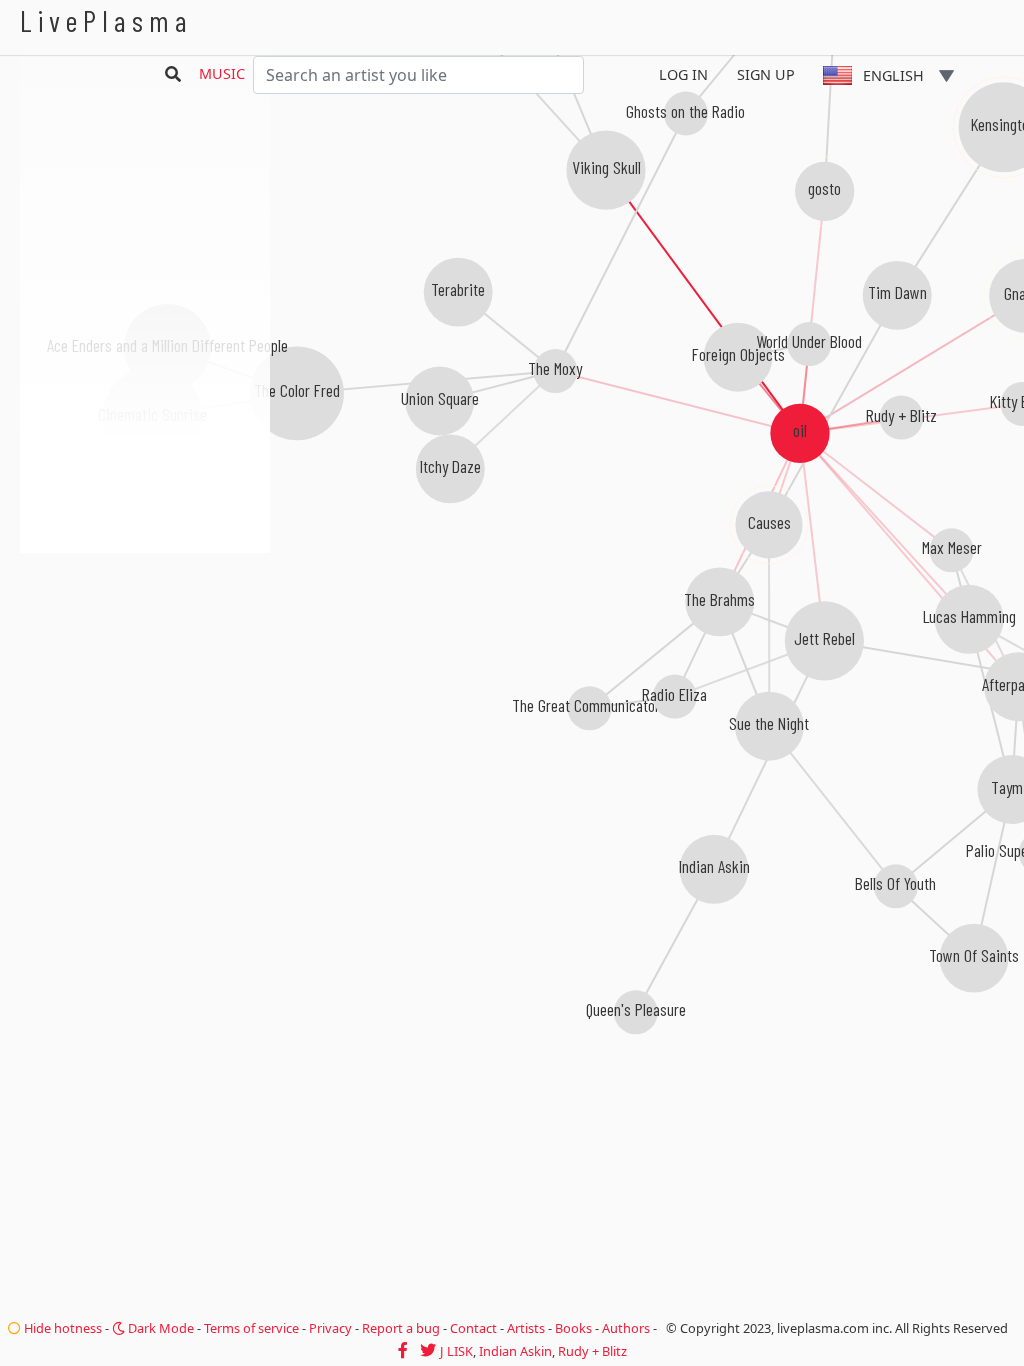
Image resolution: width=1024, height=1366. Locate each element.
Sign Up (766, 74)
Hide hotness (61, 1328)
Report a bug (401, 1328)
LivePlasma (106, 20)
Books (573, 1328)
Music (222, 73)
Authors (626, 1328)
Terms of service (251, 1328)
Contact (473, 1328)
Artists (526, 1328)
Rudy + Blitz (592, 1351)
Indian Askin (515, 1351)
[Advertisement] (145, 660)
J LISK (456, 1351)
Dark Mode (159, 1328)
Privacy (330, 1328)
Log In (683, 74)
